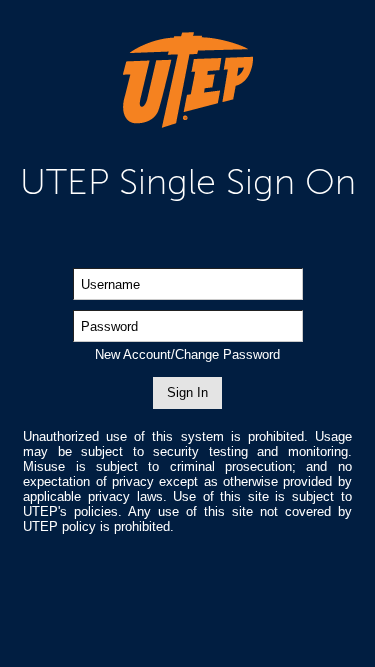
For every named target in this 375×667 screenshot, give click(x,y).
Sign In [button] (187, 392)
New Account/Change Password (187, 354)
